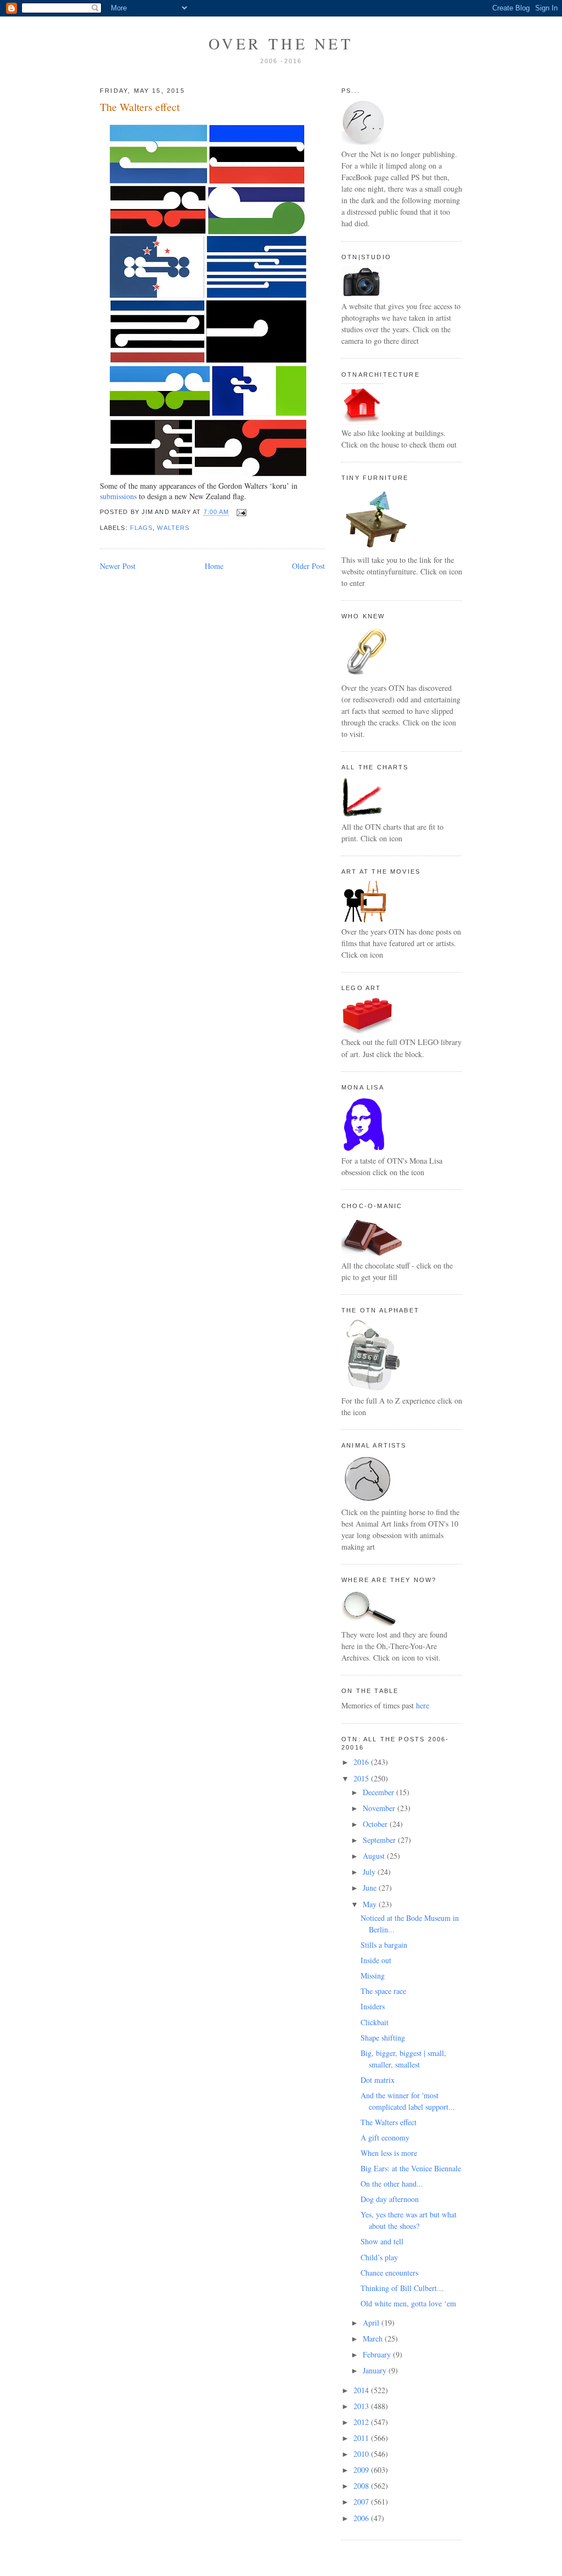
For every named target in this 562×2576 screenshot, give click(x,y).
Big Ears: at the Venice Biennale (411, 2168)
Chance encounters (389, 2273)
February (378, 2354)
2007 (362, 2502)
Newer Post (118, 566)
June (371, 1888)
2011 (362, 2438)
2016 (362, 1762)
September (380, 1840)
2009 (362, 2470)
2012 (362, 2422)
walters (173, 528)
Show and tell (382, 2241)
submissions (118, 496)
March (374, 2338)
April (372, 2323)
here (423, 1705)
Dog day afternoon (390, 2199)
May (371, 1904)
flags (141, 528)
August (375, 1856)
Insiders (373, 2006)
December (380, 1792)
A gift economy (385, 2138)
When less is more (389, 2153)
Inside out (376, 1960)
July (370, 1872)
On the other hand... (392, 2184)
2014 (362, 2390)
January (376, 2370)
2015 (362, 1778)
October (376, 1824)
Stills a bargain (384, 1945)
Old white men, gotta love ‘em (408, 2303)
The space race (383, 1991)
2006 (362, 2518)
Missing (373, 1976)
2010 (362, 2454)
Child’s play (379, 2257)
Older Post (308, 566)
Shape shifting (383, 2038)
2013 (362, 2406)
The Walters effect (140, 107)
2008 (362, 2486)
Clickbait (375, 2022)
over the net (281, 43)
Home (214, 566)
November (380, 1808)
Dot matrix (378, 2080)
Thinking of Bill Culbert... (402, 2288)
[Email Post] (240, 512)
